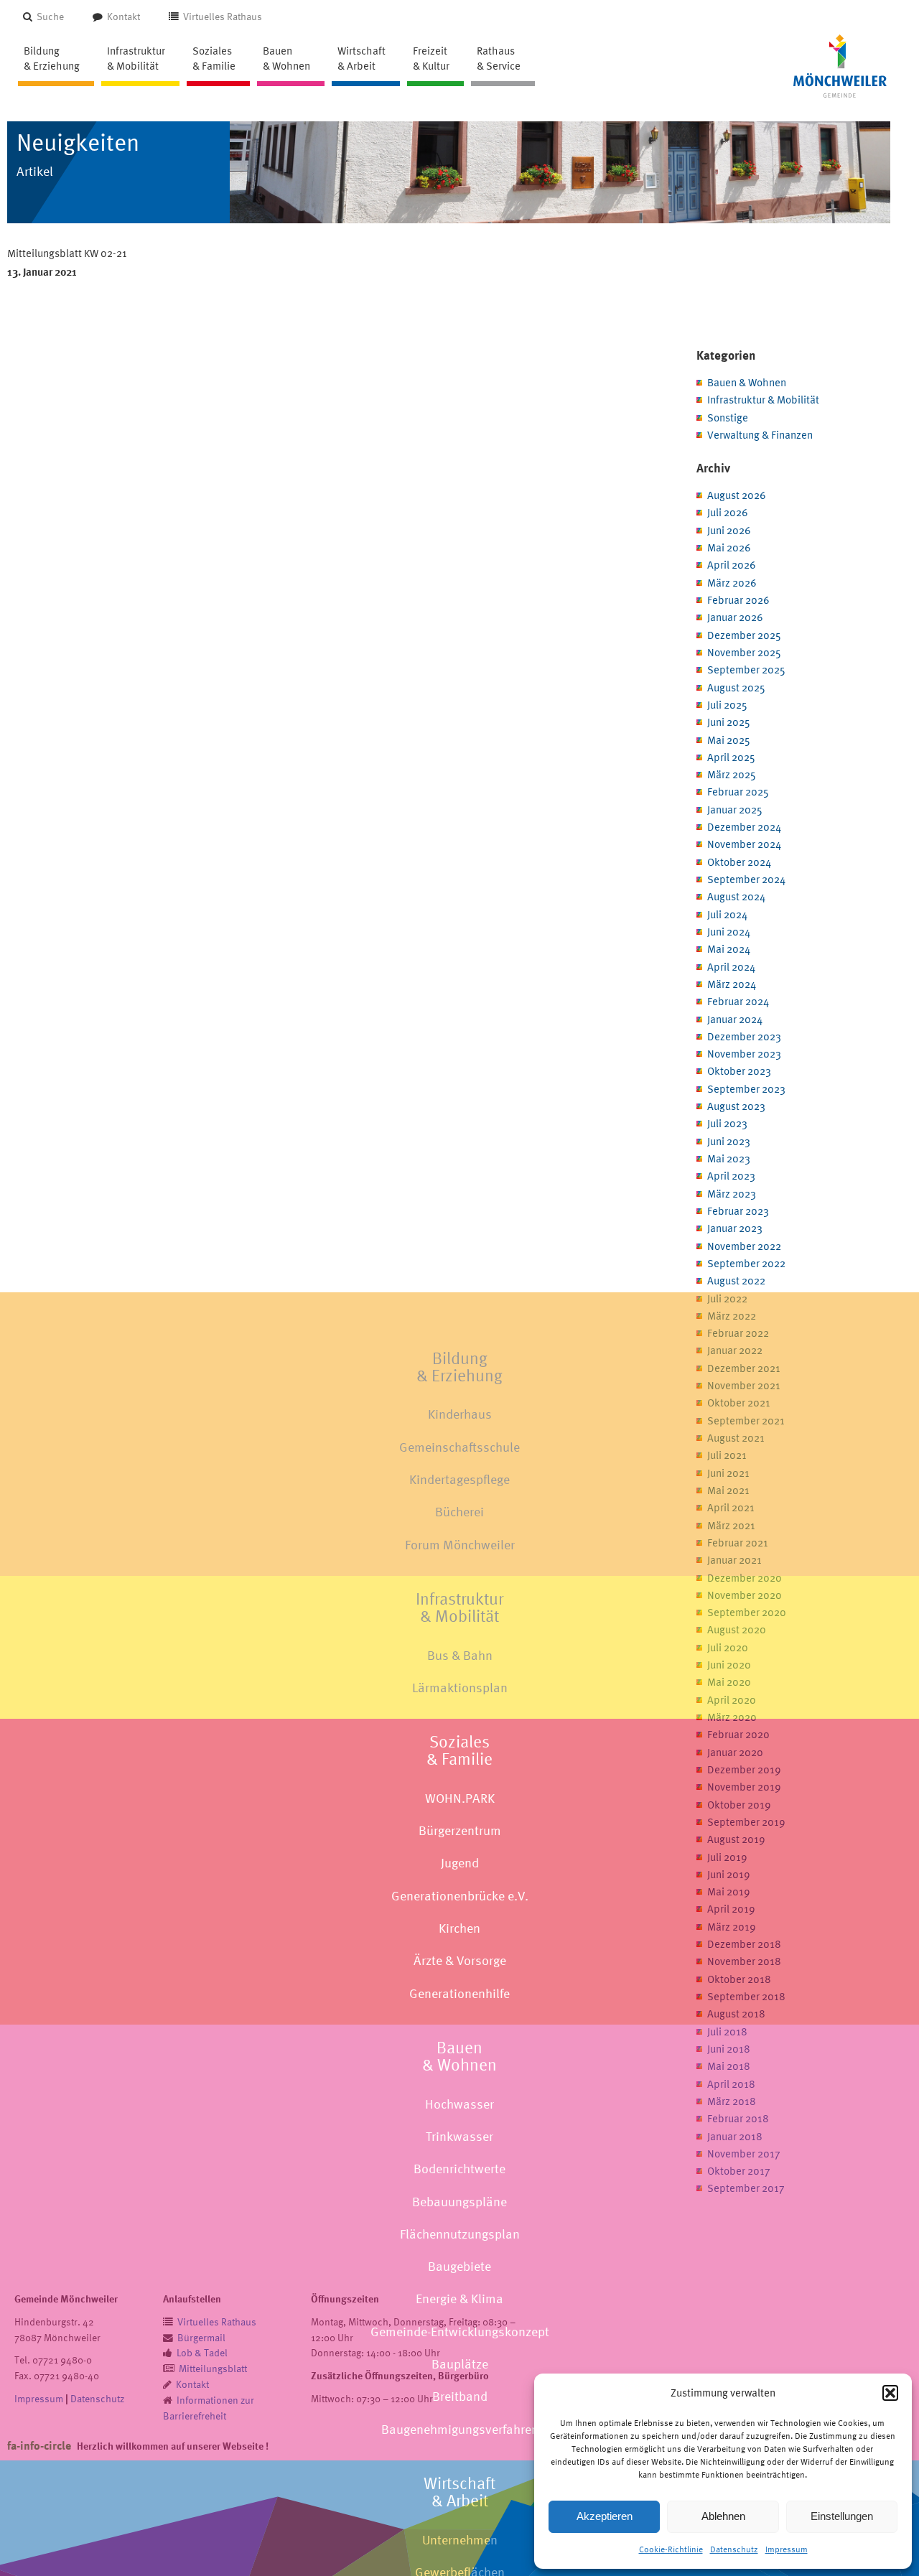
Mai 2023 (729, 1158)
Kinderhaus (460, 1415)
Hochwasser (459, 2104)
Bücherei (459, 1512)
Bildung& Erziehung (459, 1367)
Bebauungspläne (459, 2202)
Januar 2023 (735, 1228)
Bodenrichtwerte (459, 2169)
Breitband (460, 2397)
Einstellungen (842, 2516)
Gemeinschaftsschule (459, 1447)
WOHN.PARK (460, 1798)
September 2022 (746, 1263)
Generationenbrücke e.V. (460, 1896)
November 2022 (744, 1246)
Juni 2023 (729, 1141)
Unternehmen (460, 2540)
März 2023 (732, 1194)
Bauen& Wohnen (459, 2056)
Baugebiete (459, 2266)
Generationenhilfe (459, 1993)
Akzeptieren (605, 2516)
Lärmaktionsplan (460, 1688)
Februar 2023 (738, 1211)
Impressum (787, 2549)
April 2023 (731, 1176)
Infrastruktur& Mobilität (459, 1607)
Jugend (460, 1863)
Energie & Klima (459, 2299)
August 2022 (736, 1280)
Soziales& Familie (459, 1750)
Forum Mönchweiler (460, 1545)
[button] (890, 2393)
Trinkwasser (459, 2136)
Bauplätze (460, 2364)
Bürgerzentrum (460, 1830)
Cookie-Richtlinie (671, 2549)
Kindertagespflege (459, 1479)
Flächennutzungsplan (460, 2234)
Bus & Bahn (460, 1655)
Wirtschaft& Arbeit (459, 2492)
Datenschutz (734, 2549)
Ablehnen (723, 2516)
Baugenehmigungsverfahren (460, 2429)
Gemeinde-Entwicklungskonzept (460, 2332)
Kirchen (459, 1928)
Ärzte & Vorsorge (460, 1961)
